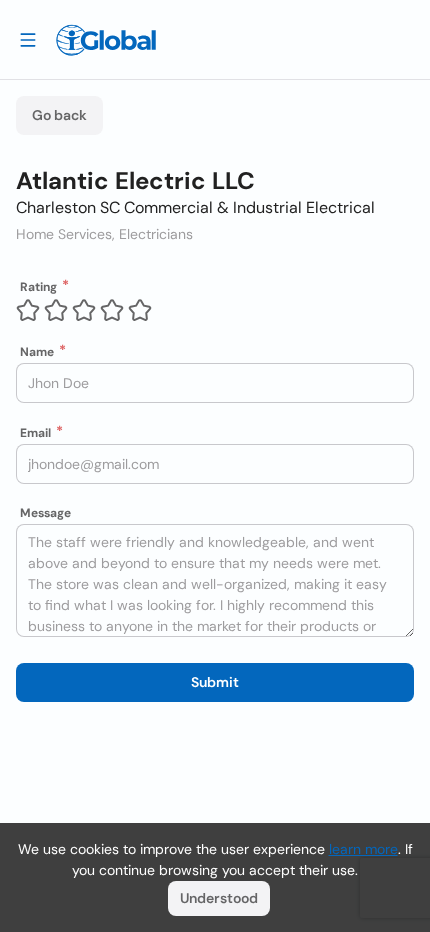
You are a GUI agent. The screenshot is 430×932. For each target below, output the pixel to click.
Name (37, 352)
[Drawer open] (28, 39)
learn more (363, 849)
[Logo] (106, 40)
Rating (38, 287)
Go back (59, 115)
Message (45, 513)
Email (35, 433)
